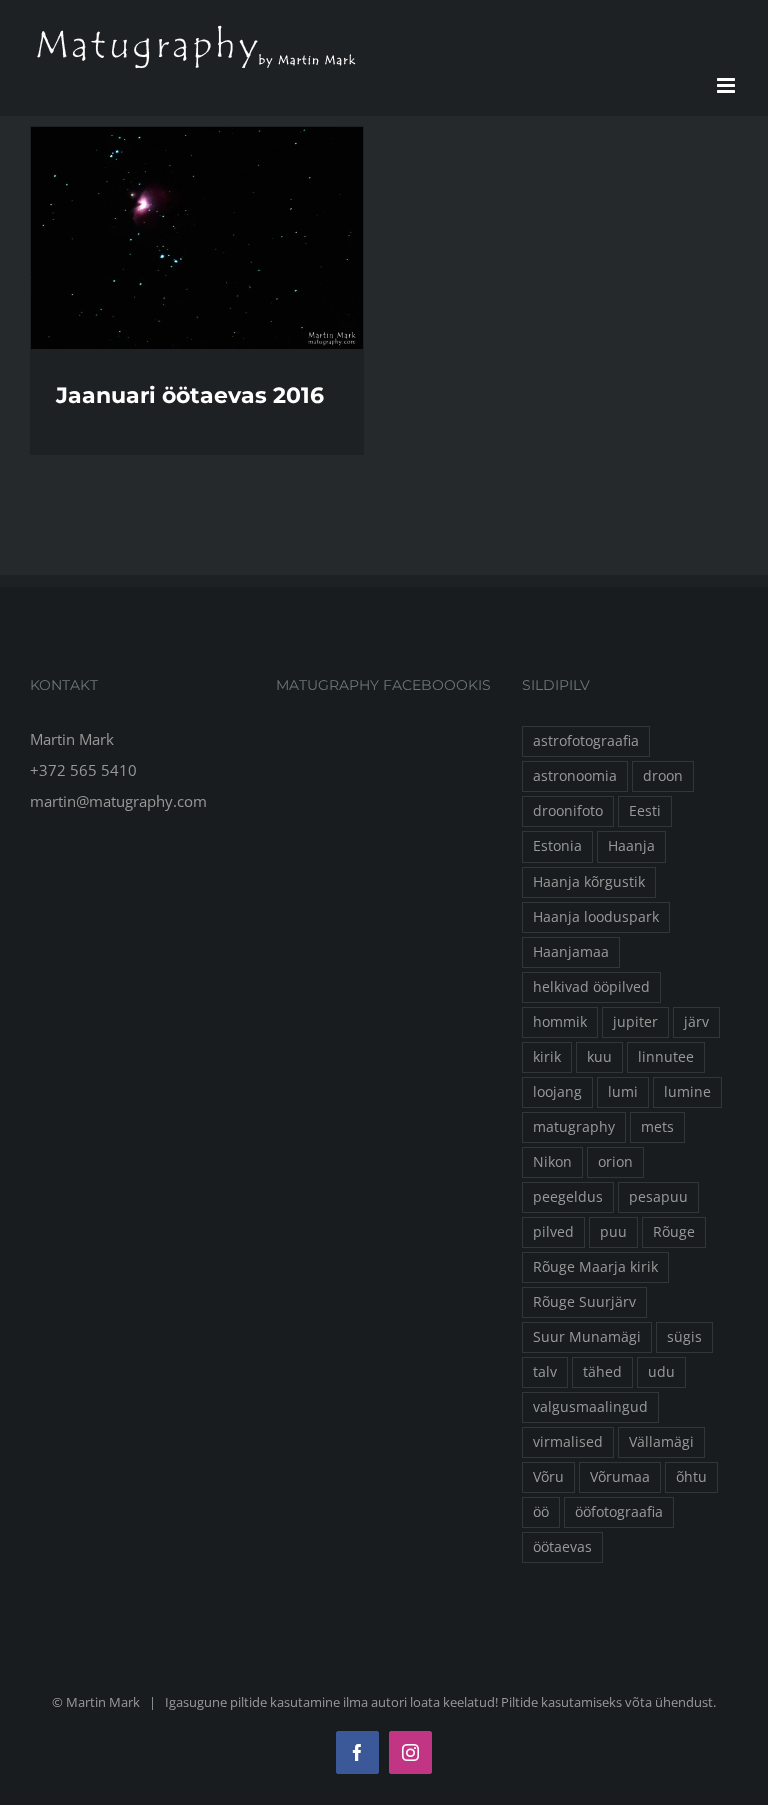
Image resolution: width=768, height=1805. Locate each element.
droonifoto (568, 811)
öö (541, 1512)
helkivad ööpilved (591, 987)
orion (615, 1162)
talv (545, 1372)
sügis (684, 1337)
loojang (557, 1092)
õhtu (691, 1477)
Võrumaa (620, 1477)
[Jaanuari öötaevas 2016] (197, 238)
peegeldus (568, 1197)
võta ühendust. (670, 1702)
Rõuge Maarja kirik (595, 1267)
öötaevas (562, 1547)
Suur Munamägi (587, 1337)
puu (613, 1232)
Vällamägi (661, 1442)
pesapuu (658, 1197)
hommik (560, 1022)
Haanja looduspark (596, 917)
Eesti (645, 811)
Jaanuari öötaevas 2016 (190, 395)
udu (661, 1372)
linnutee (666, 1057)
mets (657, 1127)
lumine (687, 1092)
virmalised (568, 1442)
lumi (623, 1092)
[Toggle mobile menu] (727, 85)
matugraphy (574, 1127)
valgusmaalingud (590, 1407)
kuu (599, 1057)
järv (696, 1022)
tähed (602, 1372)
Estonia (557, 846)
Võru (548, 1477)
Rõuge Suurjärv (584, 1302)
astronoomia (575, 776)
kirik (547, 1057)
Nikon (552, 1162)
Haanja (631, 846)
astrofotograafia (586, 741)
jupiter (635, 1022)
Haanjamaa (571, 952)
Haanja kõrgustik (589, 882)
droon (663, 776)
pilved (553, 1232)
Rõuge (674, 1232)
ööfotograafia (619, 1512)
